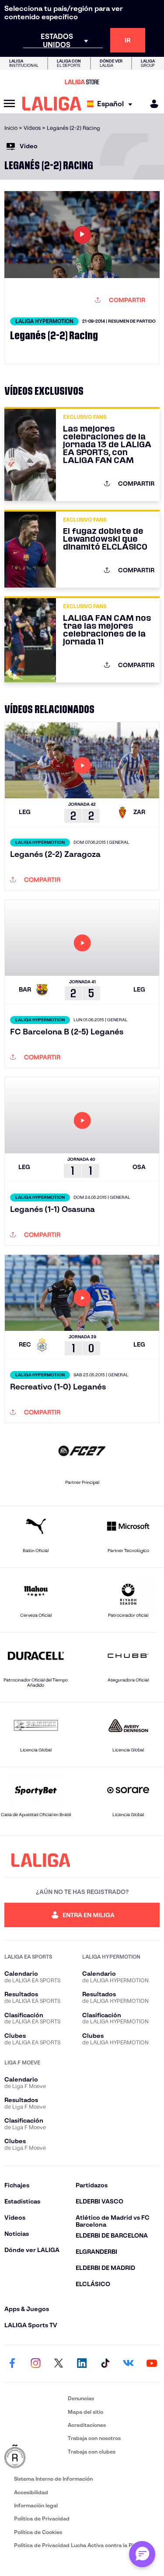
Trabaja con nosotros (94, 2438)
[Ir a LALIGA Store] (82, 82)
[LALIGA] (52, 104)
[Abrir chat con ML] (142, 2554)
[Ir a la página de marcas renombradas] (34, 2457)
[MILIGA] (151, 104)
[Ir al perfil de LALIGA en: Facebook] (12, 2364)
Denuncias (81, 2398)
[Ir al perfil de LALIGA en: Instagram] (35, 2364)
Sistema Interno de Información (53, 2479)
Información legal (36, 2505)
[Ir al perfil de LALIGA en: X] (59, 2364)
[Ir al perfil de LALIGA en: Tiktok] (105, 2364)
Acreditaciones (87, 2425)
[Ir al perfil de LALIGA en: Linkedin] (82, 2364)
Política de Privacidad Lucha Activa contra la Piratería (82, 2545)
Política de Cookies (38, 2532)
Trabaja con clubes (92, 2452)
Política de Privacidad (42, 2519)
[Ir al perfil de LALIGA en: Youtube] (152, 2364)
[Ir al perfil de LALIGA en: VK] (129, 2364)
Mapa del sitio (85, 2412)
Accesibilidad (31, 2492)
